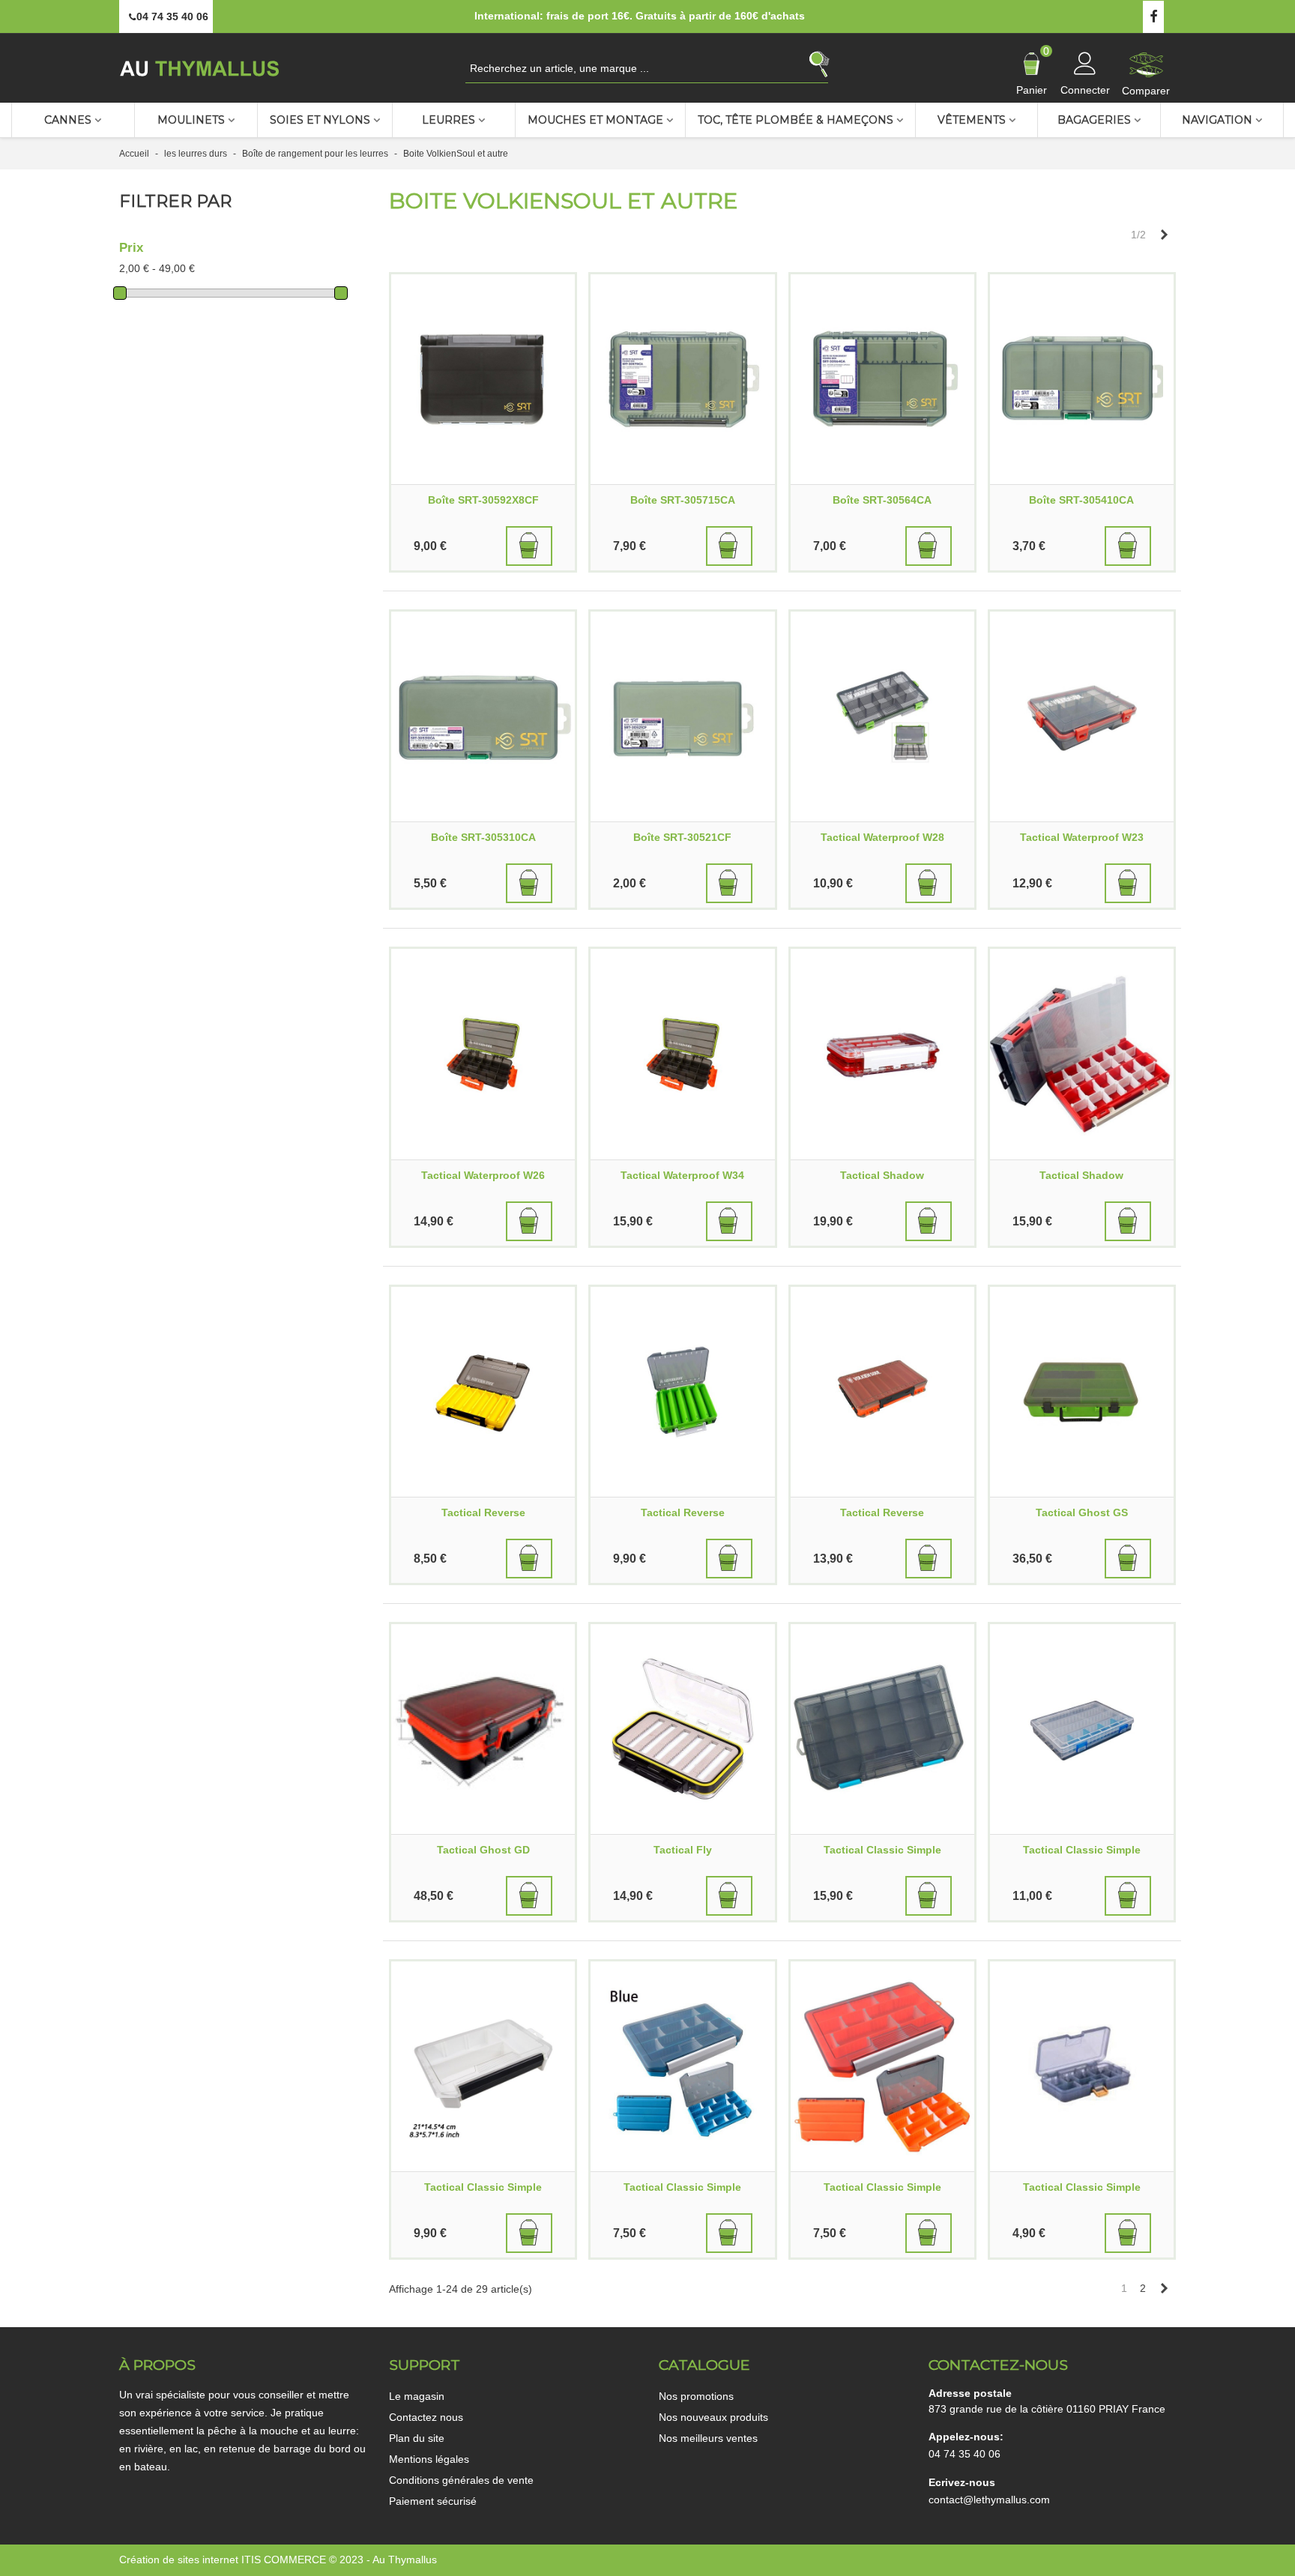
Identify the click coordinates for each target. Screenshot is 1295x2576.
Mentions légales (429, 2459)
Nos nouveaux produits (713, 2417)
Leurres (449, 120)
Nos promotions (696, 2396)
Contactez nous (426, 2417)
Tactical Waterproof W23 (1082, 837)
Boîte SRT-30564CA (882, 500)
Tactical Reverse (483, 1512)
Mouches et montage (595, 120)
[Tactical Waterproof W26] (483, 1054)
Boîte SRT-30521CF (682, 837)
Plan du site (417, 2438)
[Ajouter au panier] (529, 546)
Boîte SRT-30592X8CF (483, 500)
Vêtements (972, 120)
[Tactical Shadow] (882, 1054)
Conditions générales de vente (461, 2480)
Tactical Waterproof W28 (882, 837)
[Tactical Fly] (682, 1729)
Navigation (1217, 120)
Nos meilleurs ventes (708, 2438)
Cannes (68, 120)
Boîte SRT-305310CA (483, 837)
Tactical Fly (683, 1850)
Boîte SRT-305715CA (683, 500)
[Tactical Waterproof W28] (882, 717)
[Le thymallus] (202, 68)
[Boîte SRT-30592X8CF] (483, 379)
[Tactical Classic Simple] (882, 1729)
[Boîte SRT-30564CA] (882, 379)
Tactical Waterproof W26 (483, 1175)
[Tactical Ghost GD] (483, 1729)
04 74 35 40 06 (965, 2454)
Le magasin (417, 2396)
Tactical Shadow (882, 1175)
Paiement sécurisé (433, 2501)
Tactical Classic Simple (882, 1850)
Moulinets (191, 120)
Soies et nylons (320, 120)
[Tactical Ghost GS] (1082, 1392)
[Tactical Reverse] (483, 1392)
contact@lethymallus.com (989, 2500)
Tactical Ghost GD (483, 1850)
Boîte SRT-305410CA (1081, 500)
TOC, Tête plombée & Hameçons (796, 120)
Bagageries (1094, 120)
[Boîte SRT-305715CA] (682, 379)
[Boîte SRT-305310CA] (483, 717)
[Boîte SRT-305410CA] (1082, 379)
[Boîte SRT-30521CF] (682, 717)
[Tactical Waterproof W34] (682, 1054)
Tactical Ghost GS (1082, 1512)
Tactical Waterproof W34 (682, 1175)
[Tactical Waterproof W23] (1082, 717)
